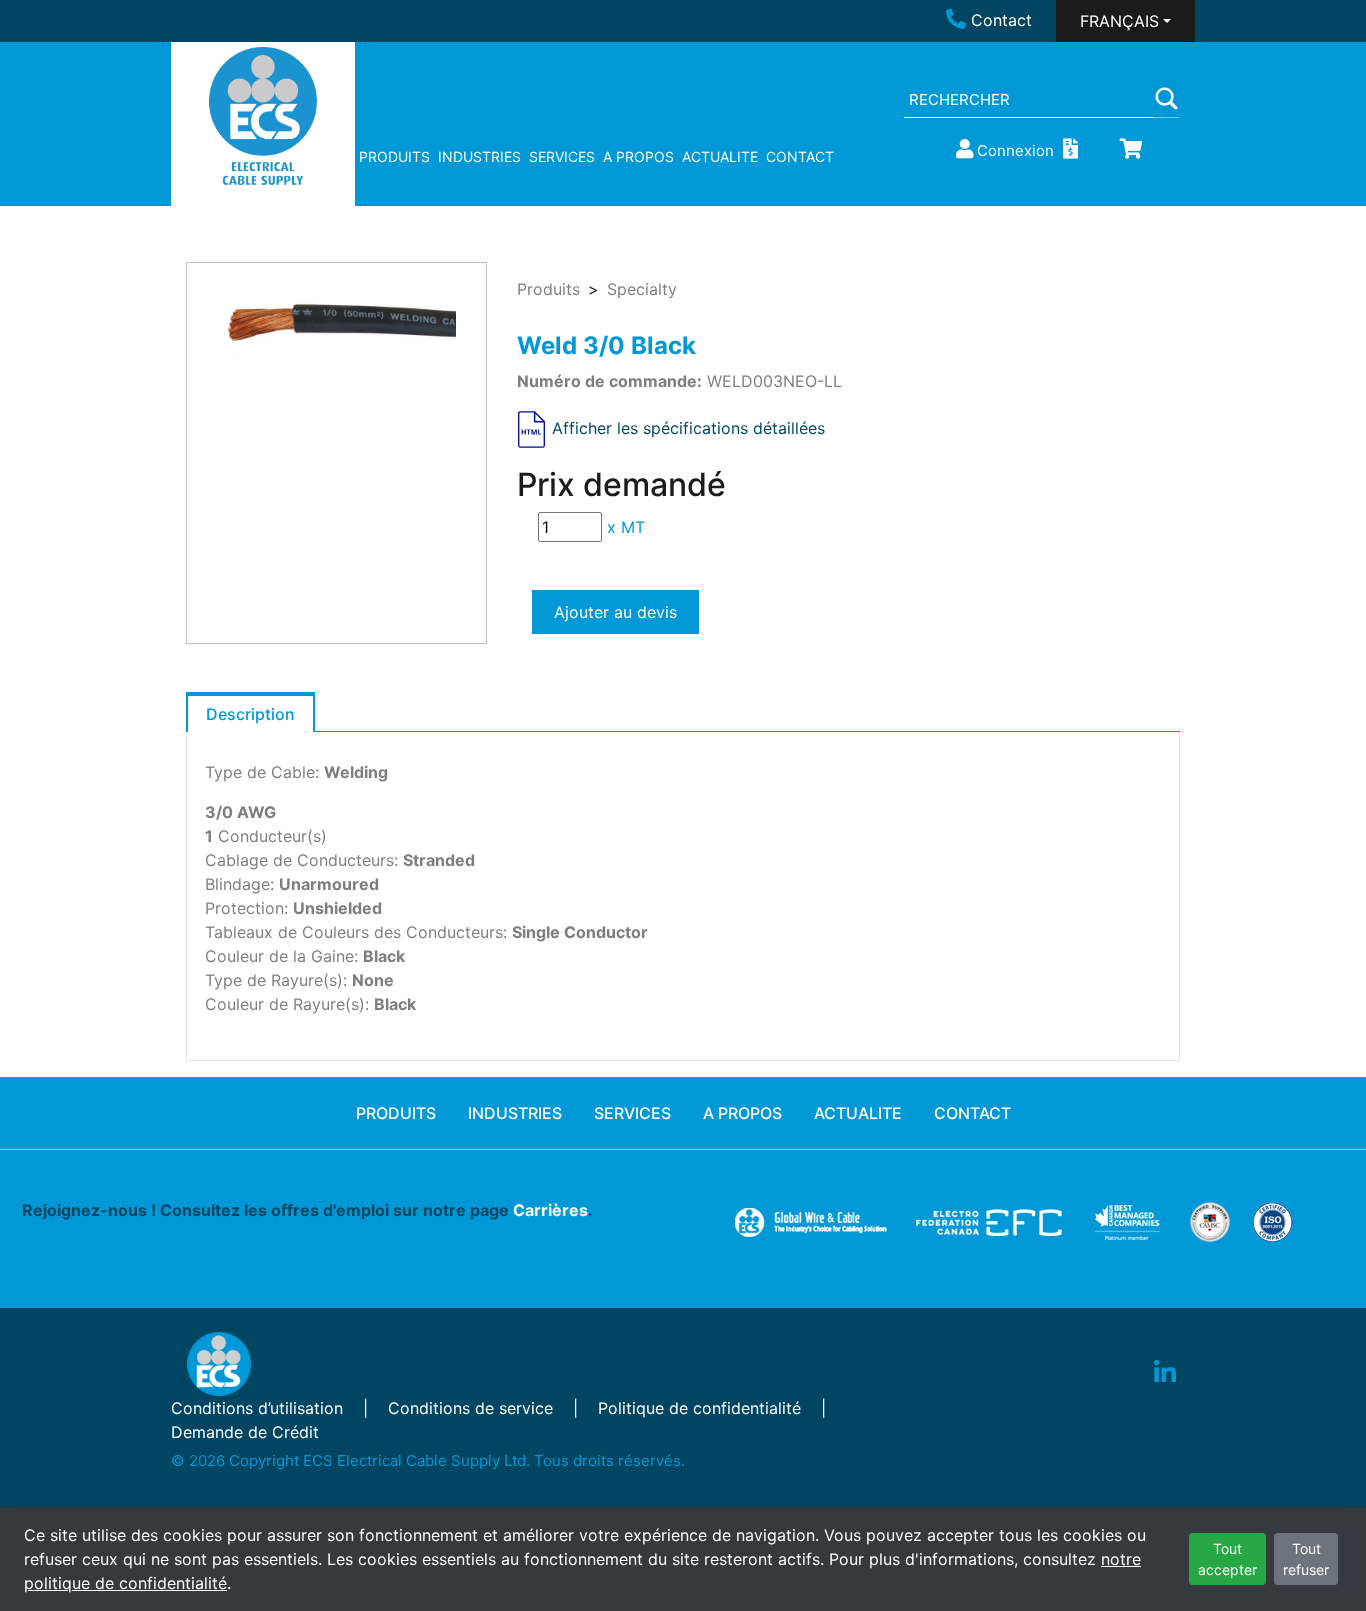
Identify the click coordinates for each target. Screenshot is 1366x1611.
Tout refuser (1306, 1559)
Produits (548, 289)
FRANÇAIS (1119, 21)
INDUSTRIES (479, 156)
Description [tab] (250, 714)
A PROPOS (638, 156)
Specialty (642, 289)
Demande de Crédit (245, 1432)
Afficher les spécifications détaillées (688, 428)
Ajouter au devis (615, 612)
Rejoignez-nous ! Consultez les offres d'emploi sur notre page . (307, 1210)
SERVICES (562, 156)
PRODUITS (394, 156)
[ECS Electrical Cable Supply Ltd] (263, 116)
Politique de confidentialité (699, 1408)
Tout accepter (1227, 1559)
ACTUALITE (720, 156)
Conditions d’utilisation (257, 1408)
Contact (1001, 20)
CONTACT (800, 156)
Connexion (1015, 150)
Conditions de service (470, 1408)
